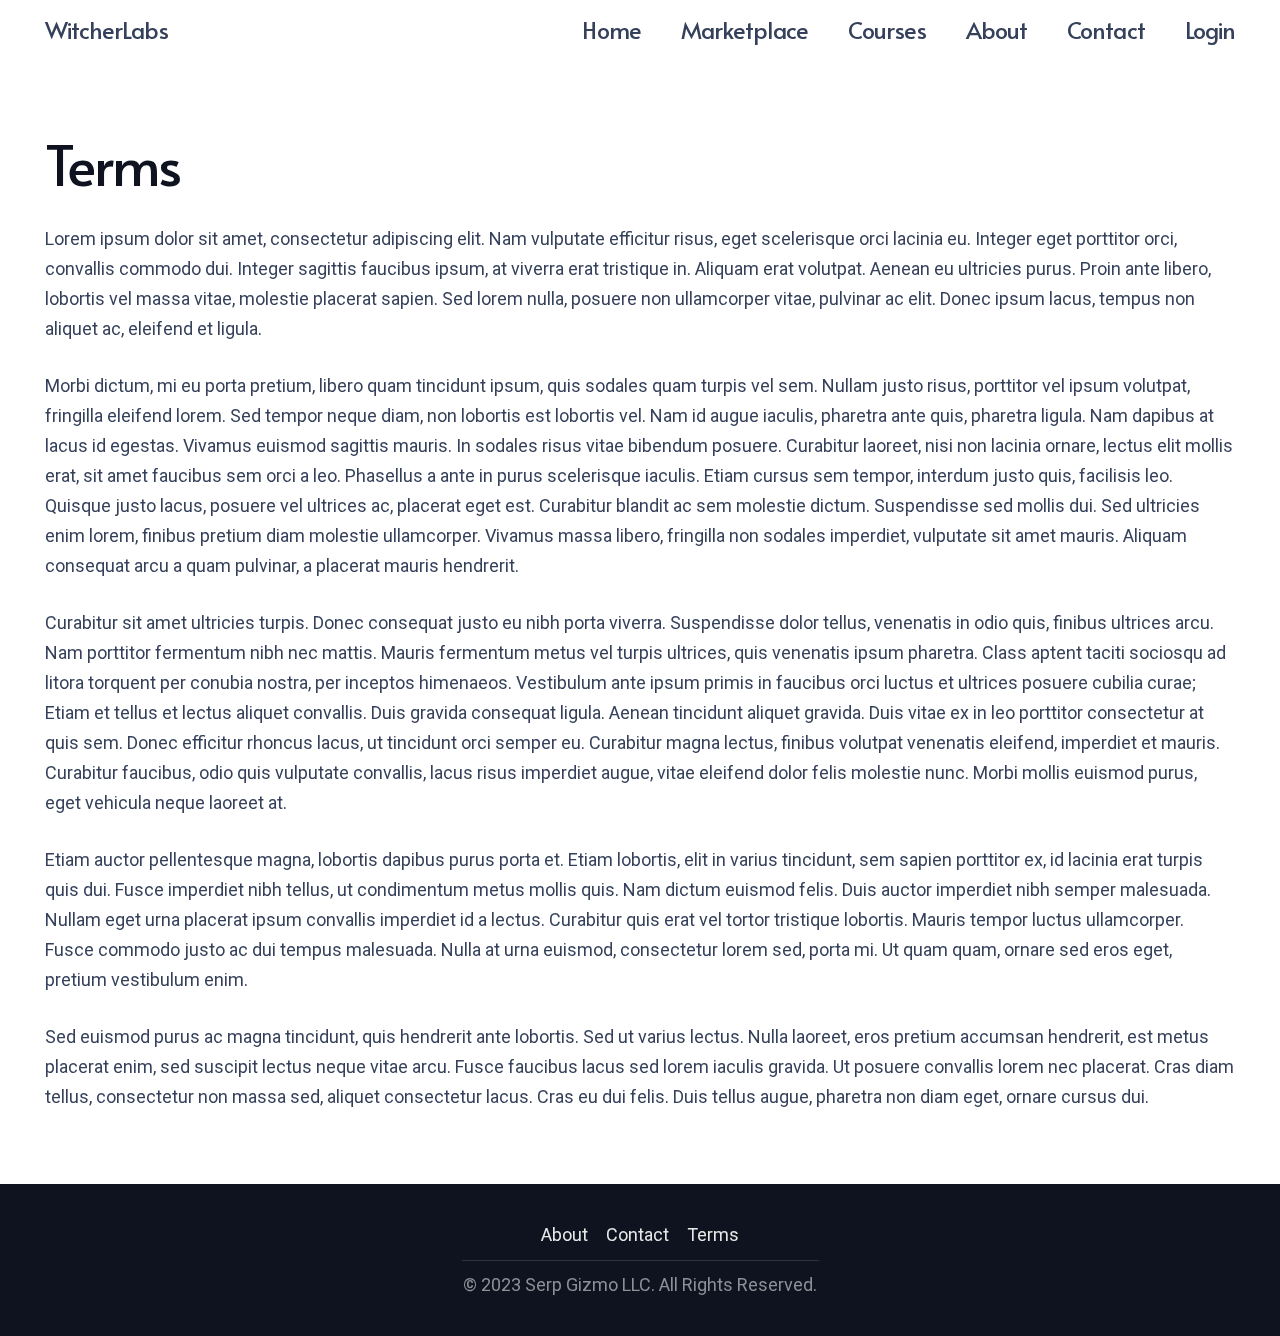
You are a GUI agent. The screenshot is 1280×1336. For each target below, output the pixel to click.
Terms (713, 1234)
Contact (637, 1234)
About (564, 1234)
